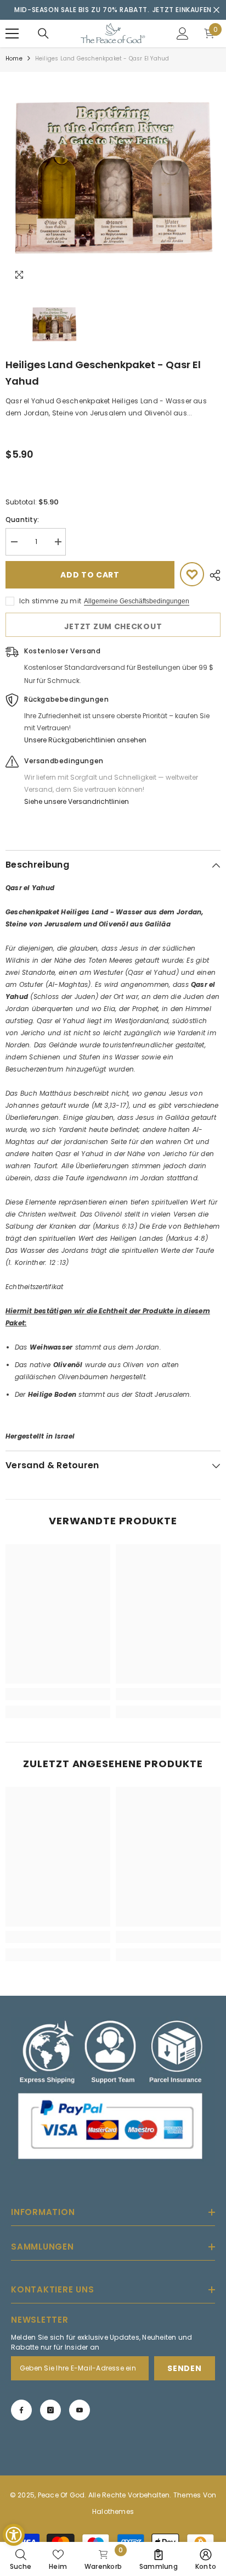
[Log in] (183, 34)
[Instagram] (50, 2410)
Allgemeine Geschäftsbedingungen (137, 601)
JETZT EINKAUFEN (182, 10)
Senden (184, 2368)
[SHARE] (212, 575)
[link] (58, 1694)
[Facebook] (21, 2410)
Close (216, 10)
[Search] (43, 34)
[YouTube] (80, 2410)
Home (14, 59)
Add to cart (90, 575)
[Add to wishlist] (192, 574)
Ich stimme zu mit (50, 601)
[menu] (12, 34)
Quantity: (22, 520)
